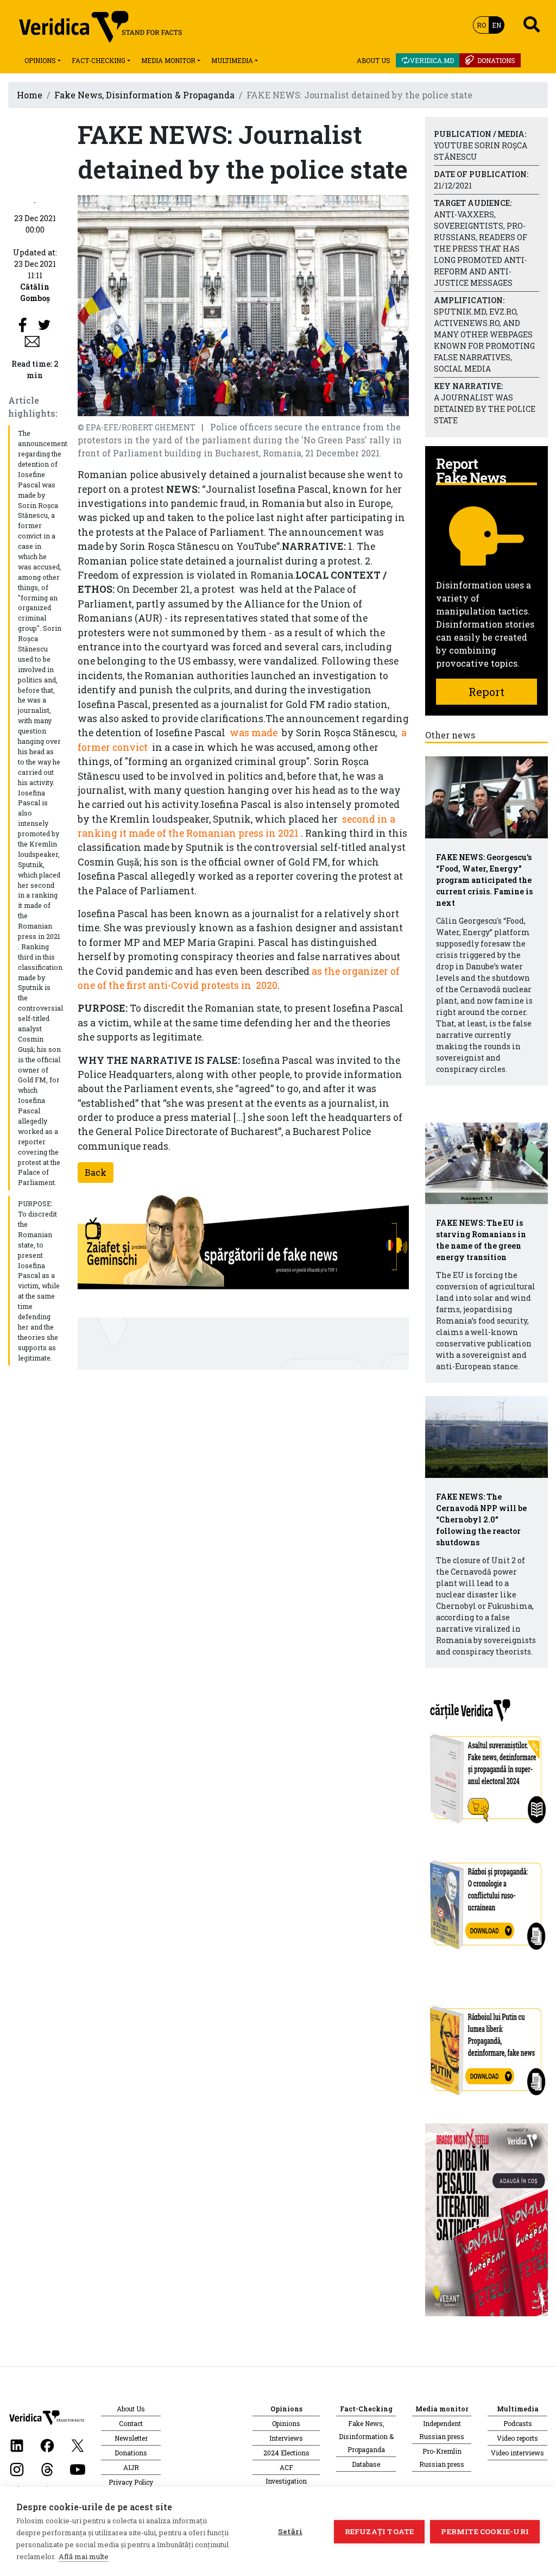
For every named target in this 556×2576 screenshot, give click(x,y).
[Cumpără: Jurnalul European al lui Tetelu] (486, 2219)
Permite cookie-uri (485, 2531)
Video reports (517, 2438)
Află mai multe (84, 2556)
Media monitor (168, 60)
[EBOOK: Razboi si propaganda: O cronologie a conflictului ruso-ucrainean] (486, 1901)
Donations (496, 60)
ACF (286, 2467)
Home (30, 95)
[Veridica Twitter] (78, 2445)
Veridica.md (432, 60)
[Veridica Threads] (47, 2469)
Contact (131, 2423)
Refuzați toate (380, 2531)
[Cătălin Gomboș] (35, 201)
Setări (290, 2531)
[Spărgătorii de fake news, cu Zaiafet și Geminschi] (243, 1245)
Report (486, 692)
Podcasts (518, 2423)
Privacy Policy (131, 2482)
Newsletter (131, 2438)
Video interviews (517, 2453)
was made (254, 733)
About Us (374, 60)
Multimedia (232, 60)
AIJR (131, 2467)
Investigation (286, 2481)
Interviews (286, 2438)
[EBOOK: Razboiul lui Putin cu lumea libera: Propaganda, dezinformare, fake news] (486, 2045)
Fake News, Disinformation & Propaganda (144, 95)
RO (481, 25)
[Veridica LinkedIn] (17, 2445)
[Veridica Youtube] (78, 2469)
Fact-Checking (99, 60)
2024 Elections (286, 2453)
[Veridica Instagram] (17, 2469)
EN (497, 25)
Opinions (40, 60)
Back (96, 1172)
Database (366, 2464)
